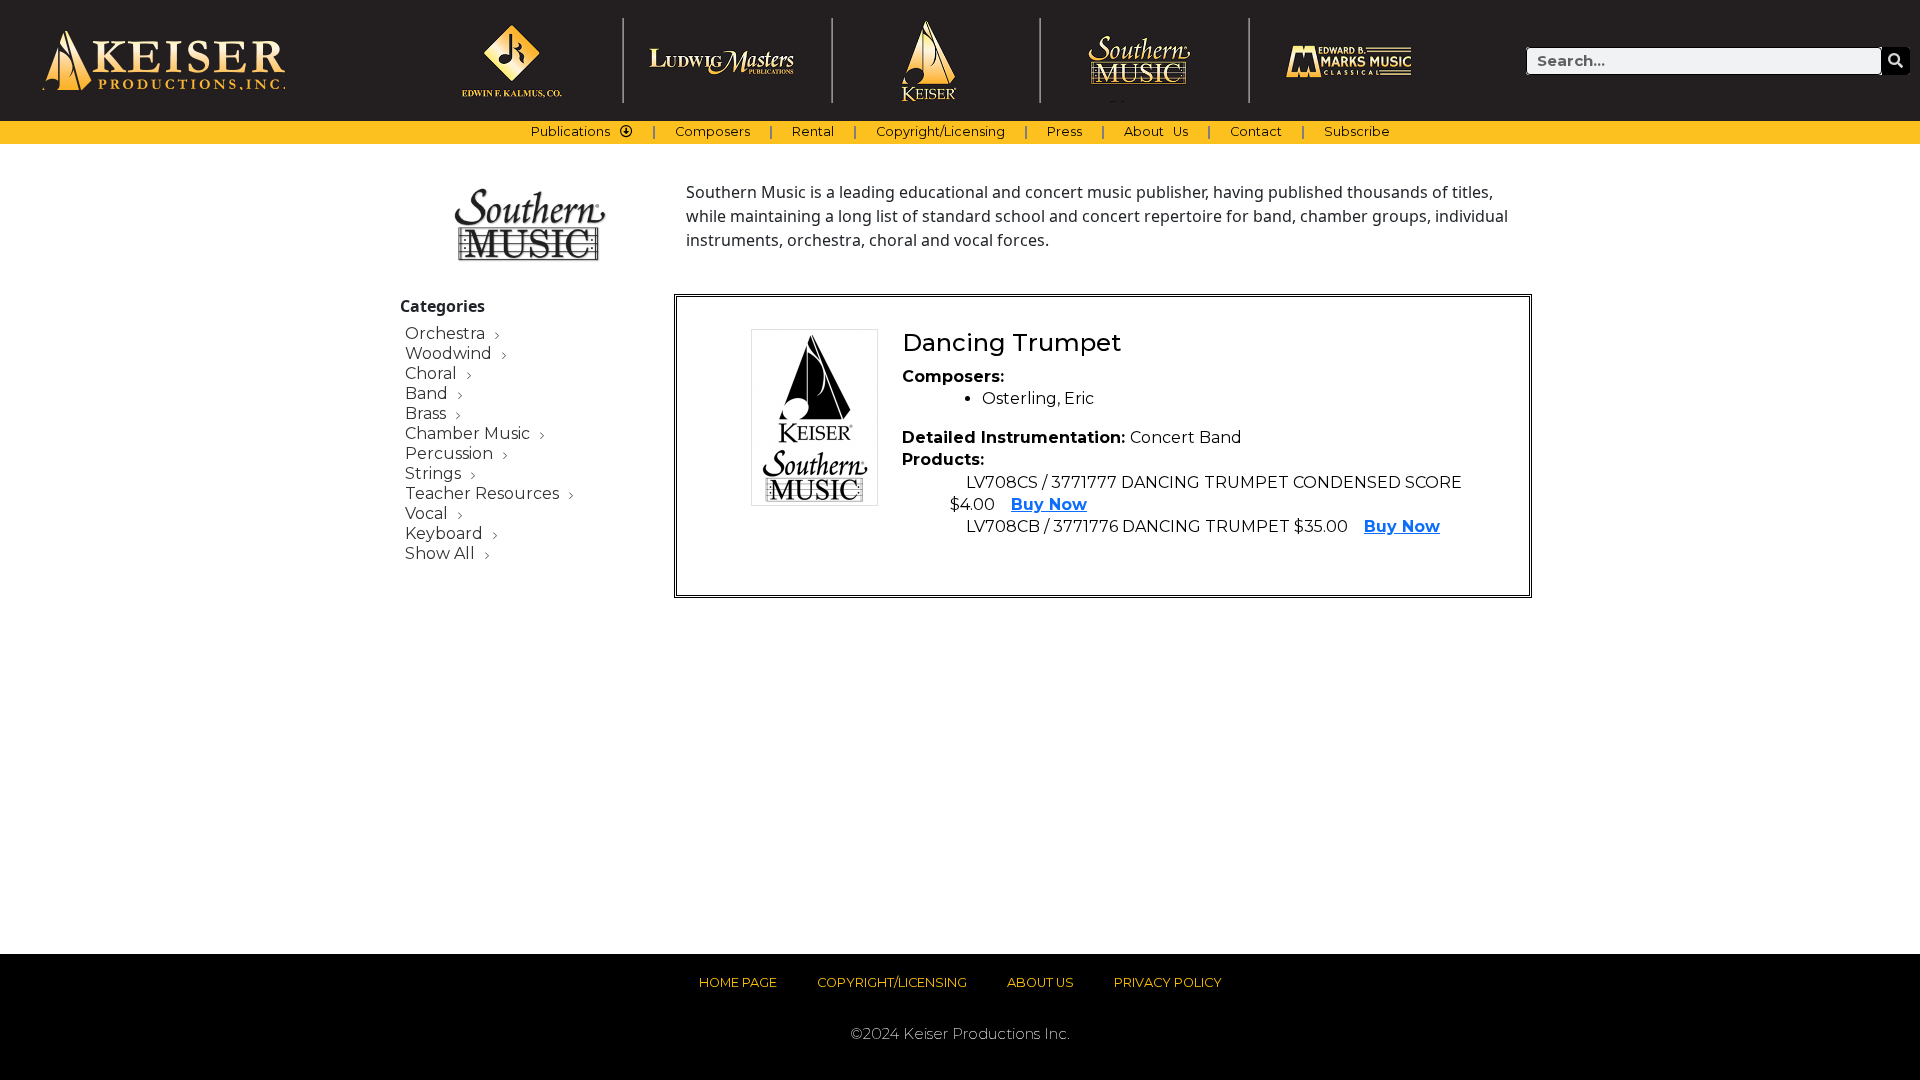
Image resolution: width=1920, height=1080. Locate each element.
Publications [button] (570, 131)
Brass (427, 414)
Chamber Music (469, 434)
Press (1064, 131)
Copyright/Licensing (940, 131)
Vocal (428, 514)
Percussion (451, 454)
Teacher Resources (484, 494)
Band (428, 394)
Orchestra (447, 334)
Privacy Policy (1168, 982)
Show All (442, 554)
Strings (435, 474)
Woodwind (450, 354)
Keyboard (446, 534)
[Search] (1896, 61)
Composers (712, 131)
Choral (433, 374)
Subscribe (1357, 131)
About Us (1156, 131)
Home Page (738, 982)
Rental (813, 131)
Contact (1256, 131)
